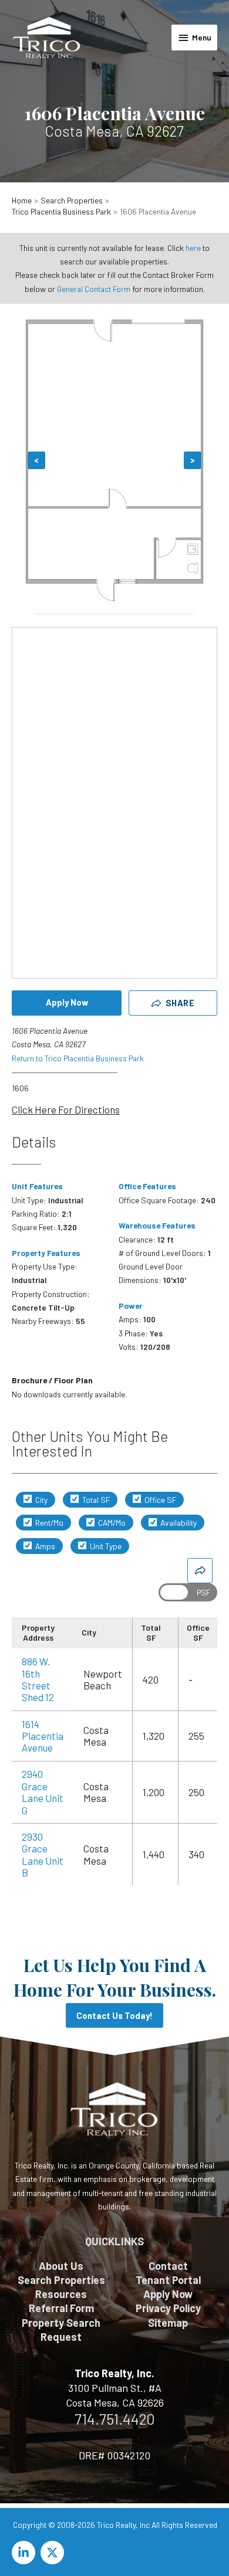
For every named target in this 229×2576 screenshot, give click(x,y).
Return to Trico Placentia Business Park (78, 1058)
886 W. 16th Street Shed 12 (38, 1679)
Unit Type (105, 1546)
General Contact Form (94, 289)
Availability (178, 1523)
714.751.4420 (115, 2419)
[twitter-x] (54, 2553)
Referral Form (61, 2308)
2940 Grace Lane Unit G (43, 1792)
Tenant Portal (168, 2280)
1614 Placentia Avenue (43, 1736)
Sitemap (168, 2323)
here (193, 248)
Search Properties (61, 2280)
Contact (168, 2266)
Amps (44, 1546)
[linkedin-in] (25, 2553)
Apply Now (67, 1002)
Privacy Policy (168, 2308)
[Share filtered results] (200, 1571)
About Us (61, 2266)
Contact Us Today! (114, 2015)
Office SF (159, 1500)
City (41, 1500)
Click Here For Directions (66, 1109)
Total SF (95, 1500)
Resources (61, 2294)
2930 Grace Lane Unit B (43, 1854)
